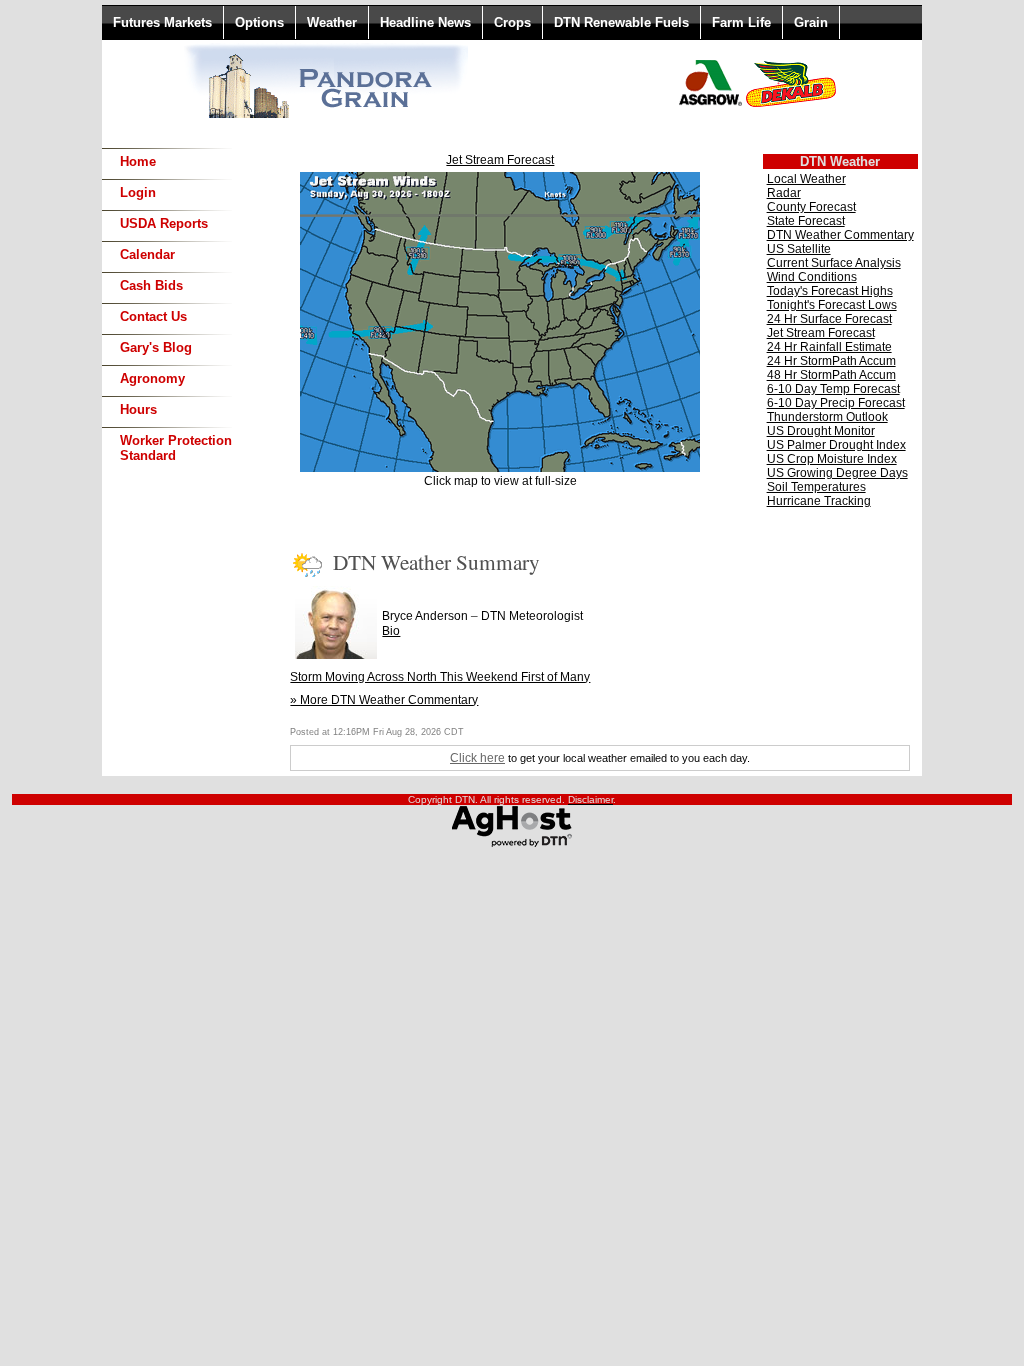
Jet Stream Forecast (500, 160)
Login (138, 192)
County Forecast (811, 207)
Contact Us (153, 316)
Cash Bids (151, 285)
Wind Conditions (812, 277)
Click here (477, 758)
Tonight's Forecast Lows (832, 305)
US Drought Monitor (821, 431)
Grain (811, 22)
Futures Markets (162, 22)
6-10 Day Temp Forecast (833, 389)
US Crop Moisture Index (832, 459)
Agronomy (152, 378)
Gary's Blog (156, 347)
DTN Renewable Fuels (621, 22)
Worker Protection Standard (176, 448)
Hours (138, 409)
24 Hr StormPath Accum (831, 361)
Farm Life (741, 22)
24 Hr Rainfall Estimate (829, 347)
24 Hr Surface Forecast (829, 319)
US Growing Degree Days (837, 473)
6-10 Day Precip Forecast (836, 403)
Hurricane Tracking (819, 501)
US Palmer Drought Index (836, 445)
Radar (784, 193)
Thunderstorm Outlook (827, 417)
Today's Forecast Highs (830, 291)
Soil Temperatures (816, 487)
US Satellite (799, 249)
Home (138, 161)
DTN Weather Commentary (840, 235)
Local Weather (806, 179)
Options (259, 22)
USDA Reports (164, 223)
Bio (391, 631)
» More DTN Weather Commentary (384, 700)
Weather (332, 22)
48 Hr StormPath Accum (831, 375)
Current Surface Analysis (834, 263)
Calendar (147, 254)
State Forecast (806, 221)
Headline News (425, 22)
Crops (512, 22)
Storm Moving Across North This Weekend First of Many (440, 677)
